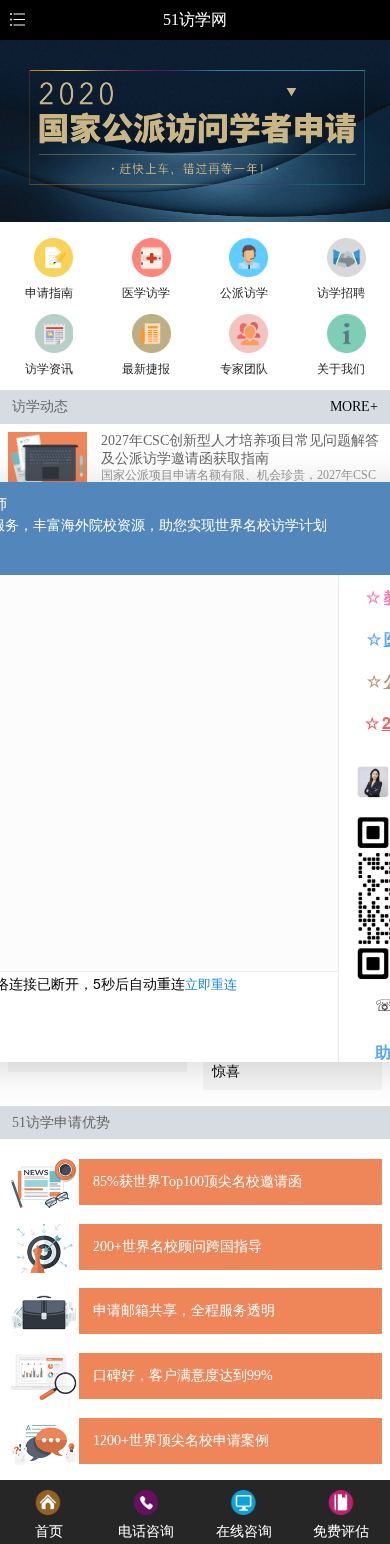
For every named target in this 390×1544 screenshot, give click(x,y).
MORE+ (354, 406)
